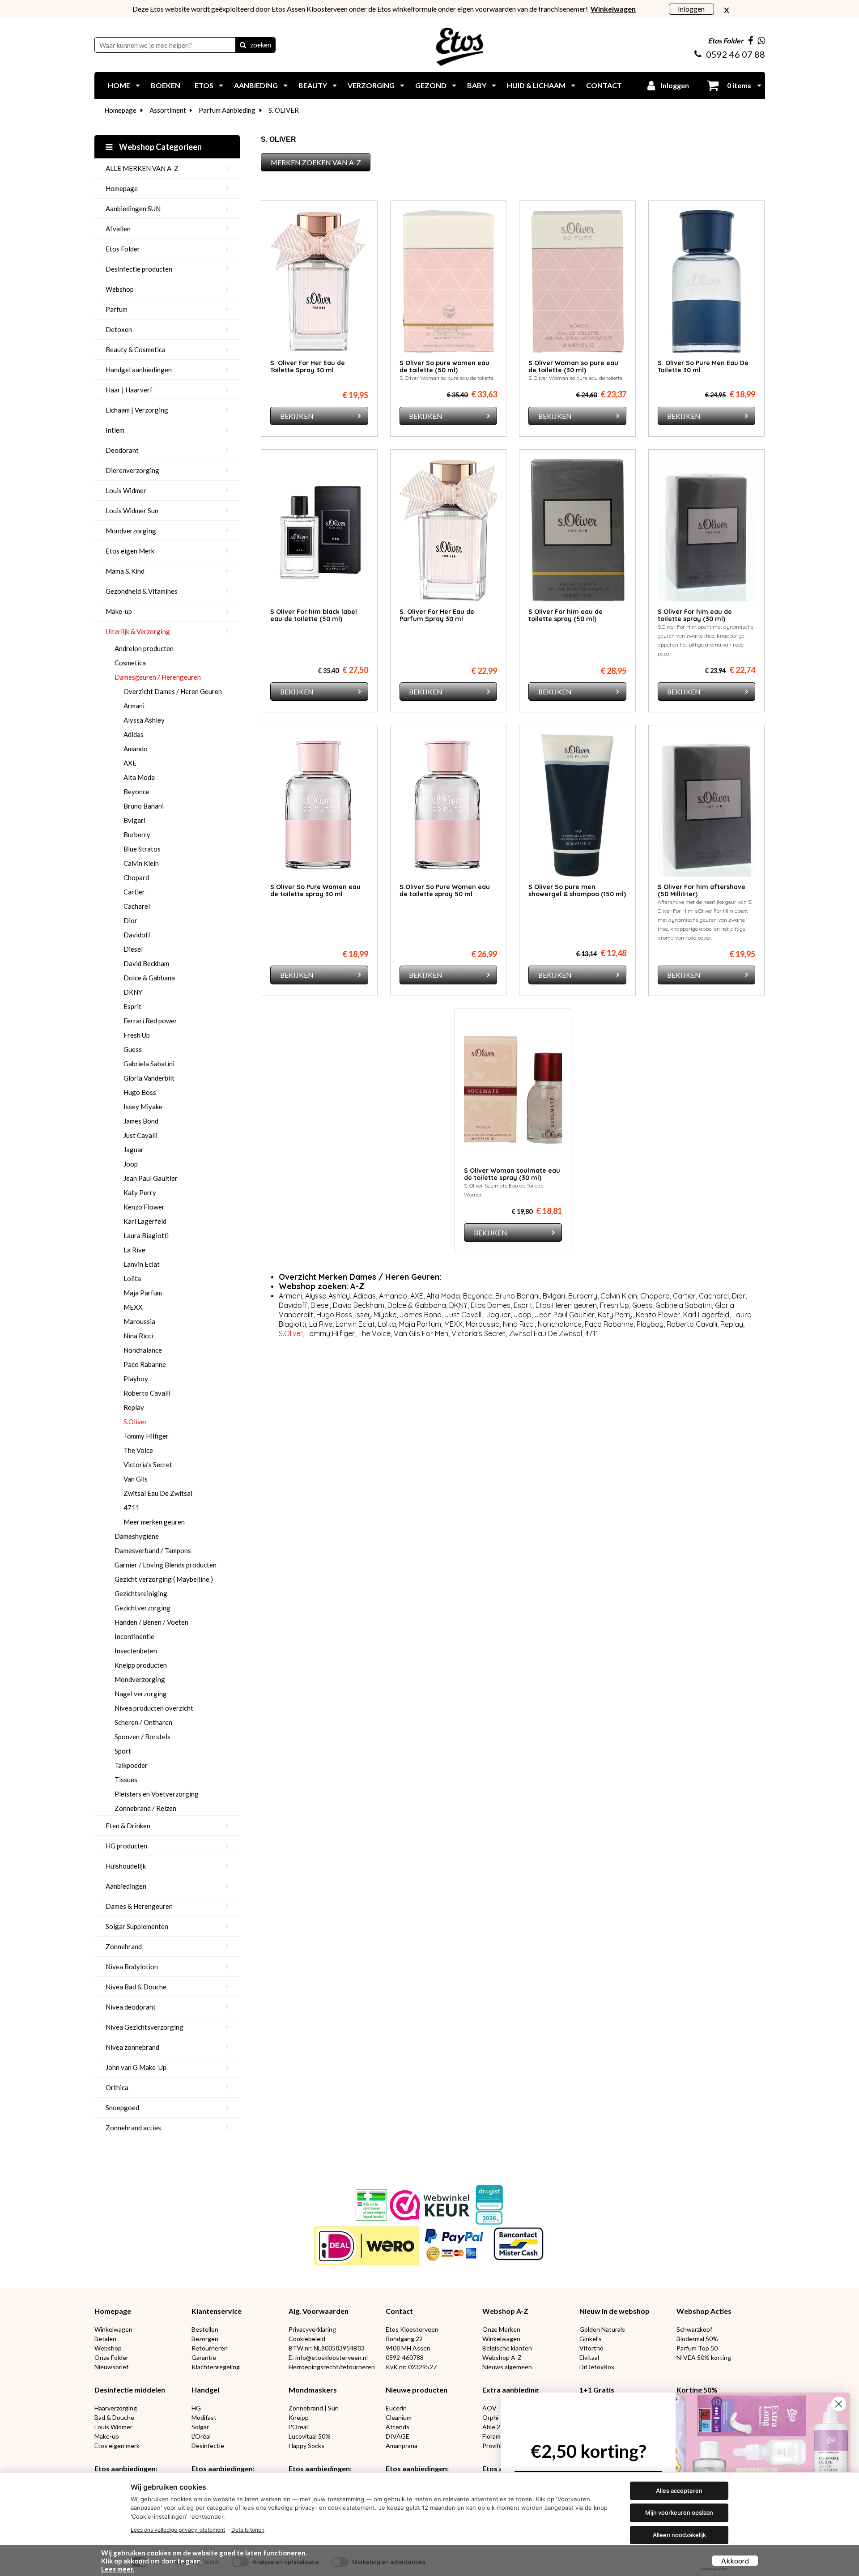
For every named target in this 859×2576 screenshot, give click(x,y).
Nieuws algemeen (507, 2367)
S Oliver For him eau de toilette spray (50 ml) (566, 615)
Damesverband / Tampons (153, 1550)
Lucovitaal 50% (310, 2436)
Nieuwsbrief (111, 2367)
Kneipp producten (141, 1665)
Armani (134, 706)
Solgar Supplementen (137, 1926)
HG (196, 2408)
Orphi (490, 2417)
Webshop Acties (704, 2311)
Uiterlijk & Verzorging (138, 631)
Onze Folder (111, 2357)
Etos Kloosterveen (412, 2329)
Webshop (120, 289)
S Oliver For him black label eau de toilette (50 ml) (314, 615)
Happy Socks (306, 2446)
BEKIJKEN (297, 416)
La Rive (134, 1250)
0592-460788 (405, 2357)
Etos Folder (123, 249)
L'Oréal (201, 2436)
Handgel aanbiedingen (139, 370)
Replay (134, 1407)
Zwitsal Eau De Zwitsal (158, 1493)
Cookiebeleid (307, 2339)
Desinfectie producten (139, 269)
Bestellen (205, 2329)
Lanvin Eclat (142, 1264)
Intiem (115, 430)
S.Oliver (135, 1422)
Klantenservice (217, 2311)
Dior (130, 920)
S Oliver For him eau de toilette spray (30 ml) (695, 615)
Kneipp (299, 2417)
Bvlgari (134, 820)
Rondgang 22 (404, 2339)
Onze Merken (501, 2329)
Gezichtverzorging (142, 1608)
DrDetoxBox (597, 2367)
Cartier (134, 892)
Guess (133, 1049)
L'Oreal (298, 2427)
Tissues (126, 1780)
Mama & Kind (125, 571)
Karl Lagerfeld (145, 1221)
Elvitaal (589, 2357)
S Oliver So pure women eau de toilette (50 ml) (444, 366)
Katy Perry (140, 1192)
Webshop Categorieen (160, 147)
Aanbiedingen (126, 1886)
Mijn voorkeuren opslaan (679, 2512)
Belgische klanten (507, 2348)
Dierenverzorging (132, 470)
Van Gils (136, 1479)
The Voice (138, 1450)
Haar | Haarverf (129, 390)
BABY (477, 85)
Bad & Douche (114, 2417)
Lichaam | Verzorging (137, 410)
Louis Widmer (126, 490)
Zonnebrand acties (133, 2128)
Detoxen (119, 329)
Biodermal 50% (697, 2339)
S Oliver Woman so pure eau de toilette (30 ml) (573, 366)
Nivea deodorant (131, 2007)
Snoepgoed (122, 2108)
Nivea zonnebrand (132, 2047)
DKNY (133, 992)
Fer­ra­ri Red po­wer (150, 1021)
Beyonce (136, 792)
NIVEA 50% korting (704, 2357)
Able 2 (491, 2427)
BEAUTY (313, 85)
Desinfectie (208, 2446)
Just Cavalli (140, 1135)
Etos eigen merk (117, 2446)
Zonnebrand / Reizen (145, 1808)
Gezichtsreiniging (141, 1593)
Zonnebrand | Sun (314, 2408)
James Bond (141, 1121)
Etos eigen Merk (130, 551)
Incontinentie (134, 1636)
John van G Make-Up (136, 2067)
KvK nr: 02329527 (411, 2367)
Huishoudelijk (126, 1866)
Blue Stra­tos (142, 849)
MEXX (133, 1307)
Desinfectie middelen (130, 2390)
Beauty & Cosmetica (136, 349)
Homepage (120, 110)
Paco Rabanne (145, 1364)
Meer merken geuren (154, 1522)
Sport (123, 1751)
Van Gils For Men (421, 1333)
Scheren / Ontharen (143, 1722)
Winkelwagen (113, 2329)
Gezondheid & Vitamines (142, 591)
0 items (738, 85)
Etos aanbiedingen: (126, 2468)
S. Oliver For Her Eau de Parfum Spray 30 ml (437, 615)
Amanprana (402, 2446)
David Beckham (146, 963)
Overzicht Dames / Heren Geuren (173, 691)
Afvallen (118, 229)
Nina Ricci (138, 1336)
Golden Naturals (602, 2329)
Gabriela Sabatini (149, 1064)
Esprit (132, 1006)
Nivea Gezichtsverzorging (145, 2027)
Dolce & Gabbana (149, 978)
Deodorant (122, 450)
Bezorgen (205, 2339)
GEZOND (431, 85)
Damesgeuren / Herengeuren (158, 677)
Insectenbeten (136, 1651)
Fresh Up (137, 1035)
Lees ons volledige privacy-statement (178, 2530)
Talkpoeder (131, 1765)
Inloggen (691, 9)
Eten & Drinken (128, 1826)
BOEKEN (166, 85)
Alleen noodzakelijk (679, 2535)
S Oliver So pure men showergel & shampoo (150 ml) (577, 890)
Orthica (117, 2087)
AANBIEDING (256, 85)
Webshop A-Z (505, 2311)
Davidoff (137, 935)
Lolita (132, 1278)
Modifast (204, 2417)
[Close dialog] (839, 2404)
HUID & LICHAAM (536, 85)
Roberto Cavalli (147, 1393)
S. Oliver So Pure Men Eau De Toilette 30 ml (703, 366)
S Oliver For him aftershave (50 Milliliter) (702, 890)
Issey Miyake (143, 1107)
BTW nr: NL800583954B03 (327, 2348)
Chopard (136, 877)
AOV (489, 2408)
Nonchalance (143, 1350)
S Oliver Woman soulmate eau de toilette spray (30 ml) (512, 1174)
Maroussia (139, 1321)
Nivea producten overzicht (154, 1708)
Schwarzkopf (694, 2329)
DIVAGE (398, 2436)
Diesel (133, 949)
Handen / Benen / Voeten (151, 1622)
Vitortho (591, 2348)
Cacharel (137, 906)
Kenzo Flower (144, 1207)
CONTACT (604, 85)
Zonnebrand (124, 1946)
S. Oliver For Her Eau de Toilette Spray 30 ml (308, 366)
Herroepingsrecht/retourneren (332, 2367)
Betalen (105, 2339)
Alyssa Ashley (144, 720)
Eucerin (396, 2408)
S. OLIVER (284, 110)
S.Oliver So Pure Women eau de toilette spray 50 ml (445, 890)
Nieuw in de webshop (614, 2311)
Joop (131, 1164)
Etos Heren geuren (566, 1305)
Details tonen (248, 2530)
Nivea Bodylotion (132, 1967)
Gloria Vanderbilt (149, 1078)
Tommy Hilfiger (146, 1436)
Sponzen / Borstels (142, 1737)
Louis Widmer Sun (132, 511)
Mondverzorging (131, 531)
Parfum (117, 309)
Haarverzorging (116, 2408)
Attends (398, 2427)
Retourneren (210, 2348)
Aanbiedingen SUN (133, 209)
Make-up (119, 611)
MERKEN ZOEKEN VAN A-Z (316, 162)
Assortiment (168, 110)
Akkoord (735, 2561)
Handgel (205, 2390)
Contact (399, 2311)
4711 (132, 1507)
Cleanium (399, 2417)
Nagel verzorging (141, 1694)
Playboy (136, 1379)
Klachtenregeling (216, 2367)
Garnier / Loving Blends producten (166, 1565)
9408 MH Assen (408, 2348)
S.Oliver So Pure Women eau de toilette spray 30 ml (315, 890)
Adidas (134, 734)
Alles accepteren (679, 2491)
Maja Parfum (143, 1293)
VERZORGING (371, 85)
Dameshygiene (137, 1536)
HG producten (126, 1846)
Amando (136, 749)
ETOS (204, 85)
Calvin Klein (141, 863)
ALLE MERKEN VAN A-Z (142, 168)
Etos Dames (491, 1305)
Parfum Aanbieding (227, 110)
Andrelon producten (144, 648)
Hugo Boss (140, 1092)
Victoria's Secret (148, 1465)
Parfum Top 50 (697, 2348)
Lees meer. (118, 2569)
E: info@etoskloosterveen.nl (328, 2357)
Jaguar (134, 1150)
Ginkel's (591, 2339)
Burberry (137, 835)
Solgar (200, 2427)
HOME (119, 85)
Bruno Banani (144, 806)
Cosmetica (130, 663)
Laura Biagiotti (146, 1235)
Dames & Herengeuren (139, 1906)
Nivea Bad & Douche (136, 1987)
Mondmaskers (313, 2390)
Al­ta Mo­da (139, 777)
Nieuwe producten (417, 2390)
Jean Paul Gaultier (151, 1178)
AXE (130, 763)
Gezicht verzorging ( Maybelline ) (164, 1579)
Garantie (204, 2357)
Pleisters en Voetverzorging (157, 1794)
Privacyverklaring (312, 2329)
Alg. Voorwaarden (319, 2311)
